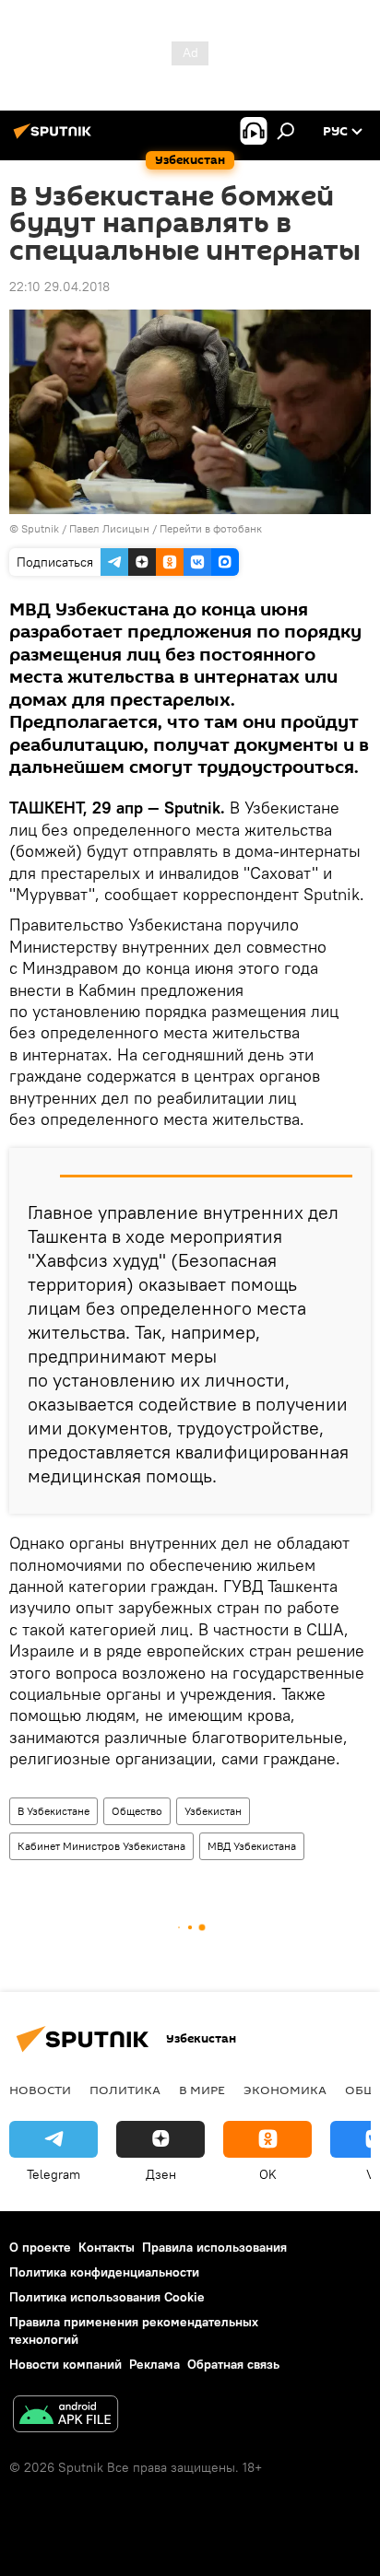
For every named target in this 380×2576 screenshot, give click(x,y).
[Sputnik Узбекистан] (55, 138)
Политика (125, 2090)
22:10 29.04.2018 (59, 287)
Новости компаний (65, 2364)
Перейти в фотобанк (211, 528)
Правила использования (214, 2247)
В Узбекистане (53, 1811)
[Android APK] (65, 2416)
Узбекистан (213, 1811)
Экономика (285, 2090)
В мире (202, 2090)
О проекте (40, 2247)
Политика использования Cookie (107, 2297)
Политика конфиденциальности (104, 2272)
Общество (137, 1811)
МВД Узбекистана (252, 1846)
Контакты (107, 2247)
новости (40, 2090)
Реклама (154, 2364)
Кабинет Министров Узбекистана (101, 1846)
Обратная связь (233, 2364)
